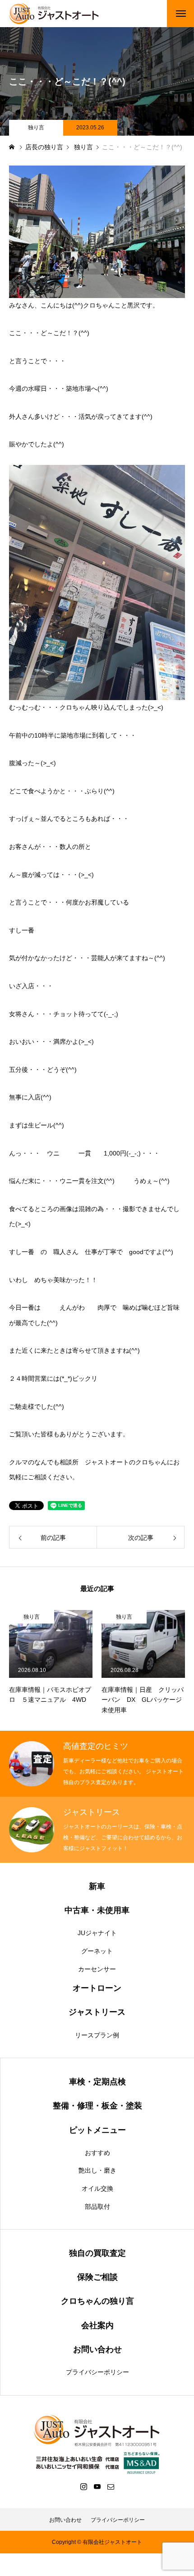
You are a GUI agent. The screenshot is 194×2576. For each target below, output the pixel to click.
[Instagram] (83, 2486)
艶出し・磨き (97, 2170)
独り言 (36, 128)
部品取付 (97, 2207)
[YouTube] (97, 2486)
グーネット (97, 1951)
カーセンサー (97, 1969)
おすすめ (97, 2153)
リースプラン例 (97, 2035)
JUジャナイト (97, 1933)
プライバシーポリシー (97, 2372)
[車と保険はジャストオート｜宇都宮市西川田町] (54, 14)
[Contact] (111, 2486)
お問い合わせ (65, 2520)
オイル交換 (97, 2188)
